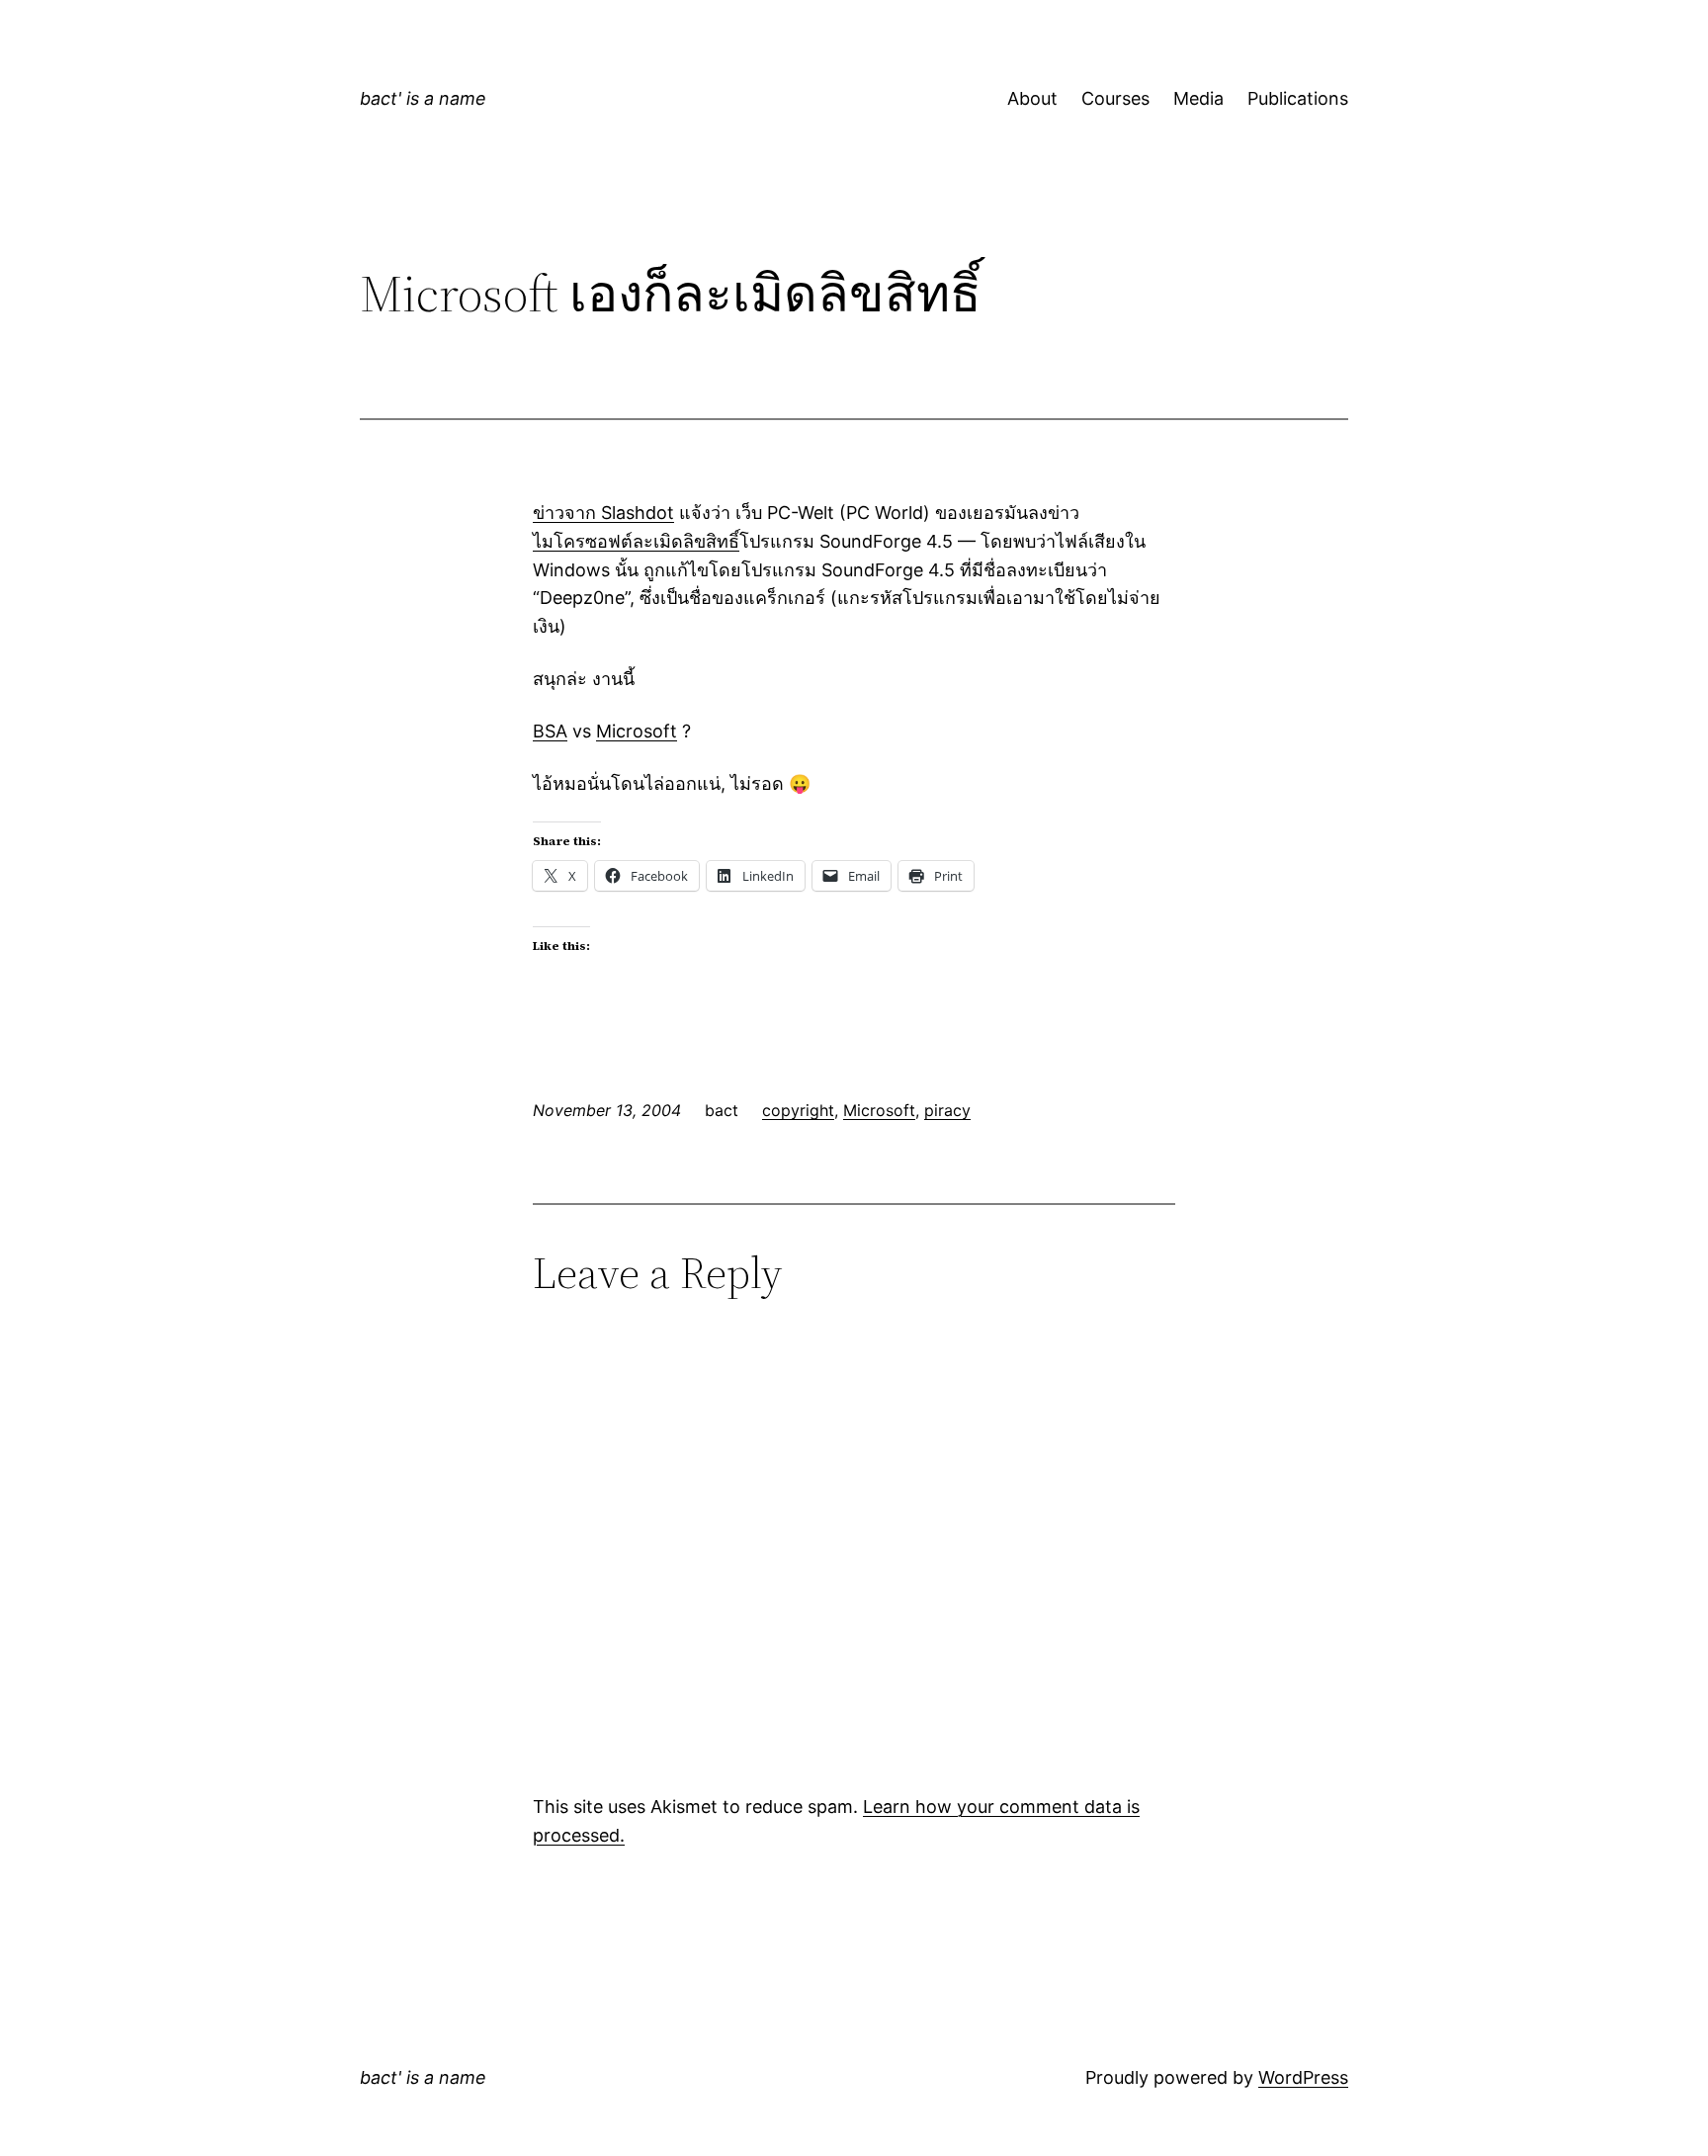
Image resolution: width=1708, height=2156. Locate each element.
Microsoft (637, 731)
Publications (1298, 98)
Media (1198, 98)
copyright (798, 1110)
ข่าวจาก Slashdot (603, 513)
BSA (550, 731)
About (1032, 98)
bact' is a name (423, 98)
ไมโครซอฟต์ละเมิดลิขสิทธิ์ (636, 541)
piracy (947, 1110)
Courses (1115, 98)
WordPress (1303, 2077)
